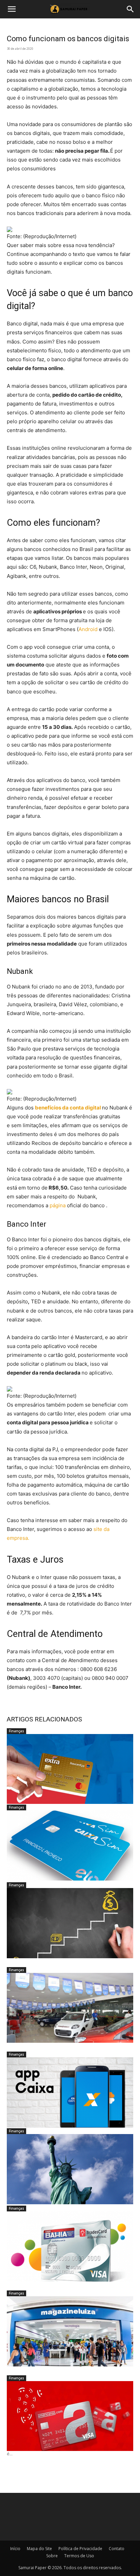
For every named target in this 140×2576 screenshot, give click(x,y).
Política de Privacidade (80, 2549)
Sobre (52, 2556)
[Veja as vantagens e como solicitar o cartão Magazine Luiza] (70, 2331)
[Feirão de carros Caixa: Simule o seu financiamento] (70, 2008)
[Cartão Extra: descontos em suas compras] (70, 1769)
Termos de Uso (79, 2556)
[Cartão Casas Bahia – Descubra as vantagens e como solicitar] (70, 2247)
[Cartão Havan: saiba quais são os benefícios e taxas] (70, 2169)
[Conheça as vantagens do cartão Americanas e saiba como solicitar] (70, 2416)
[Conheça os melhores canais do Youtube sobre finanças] (70, 1923)
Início (15, 2549)
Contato (117, 2549)
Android (88, 629)
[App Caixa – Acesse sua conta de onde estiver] (70, 2092)
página (58, 1205)
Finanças (16, 1731)
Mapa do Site (39, 2549)
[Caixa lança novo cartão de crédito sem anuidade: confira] (70, 1845)
